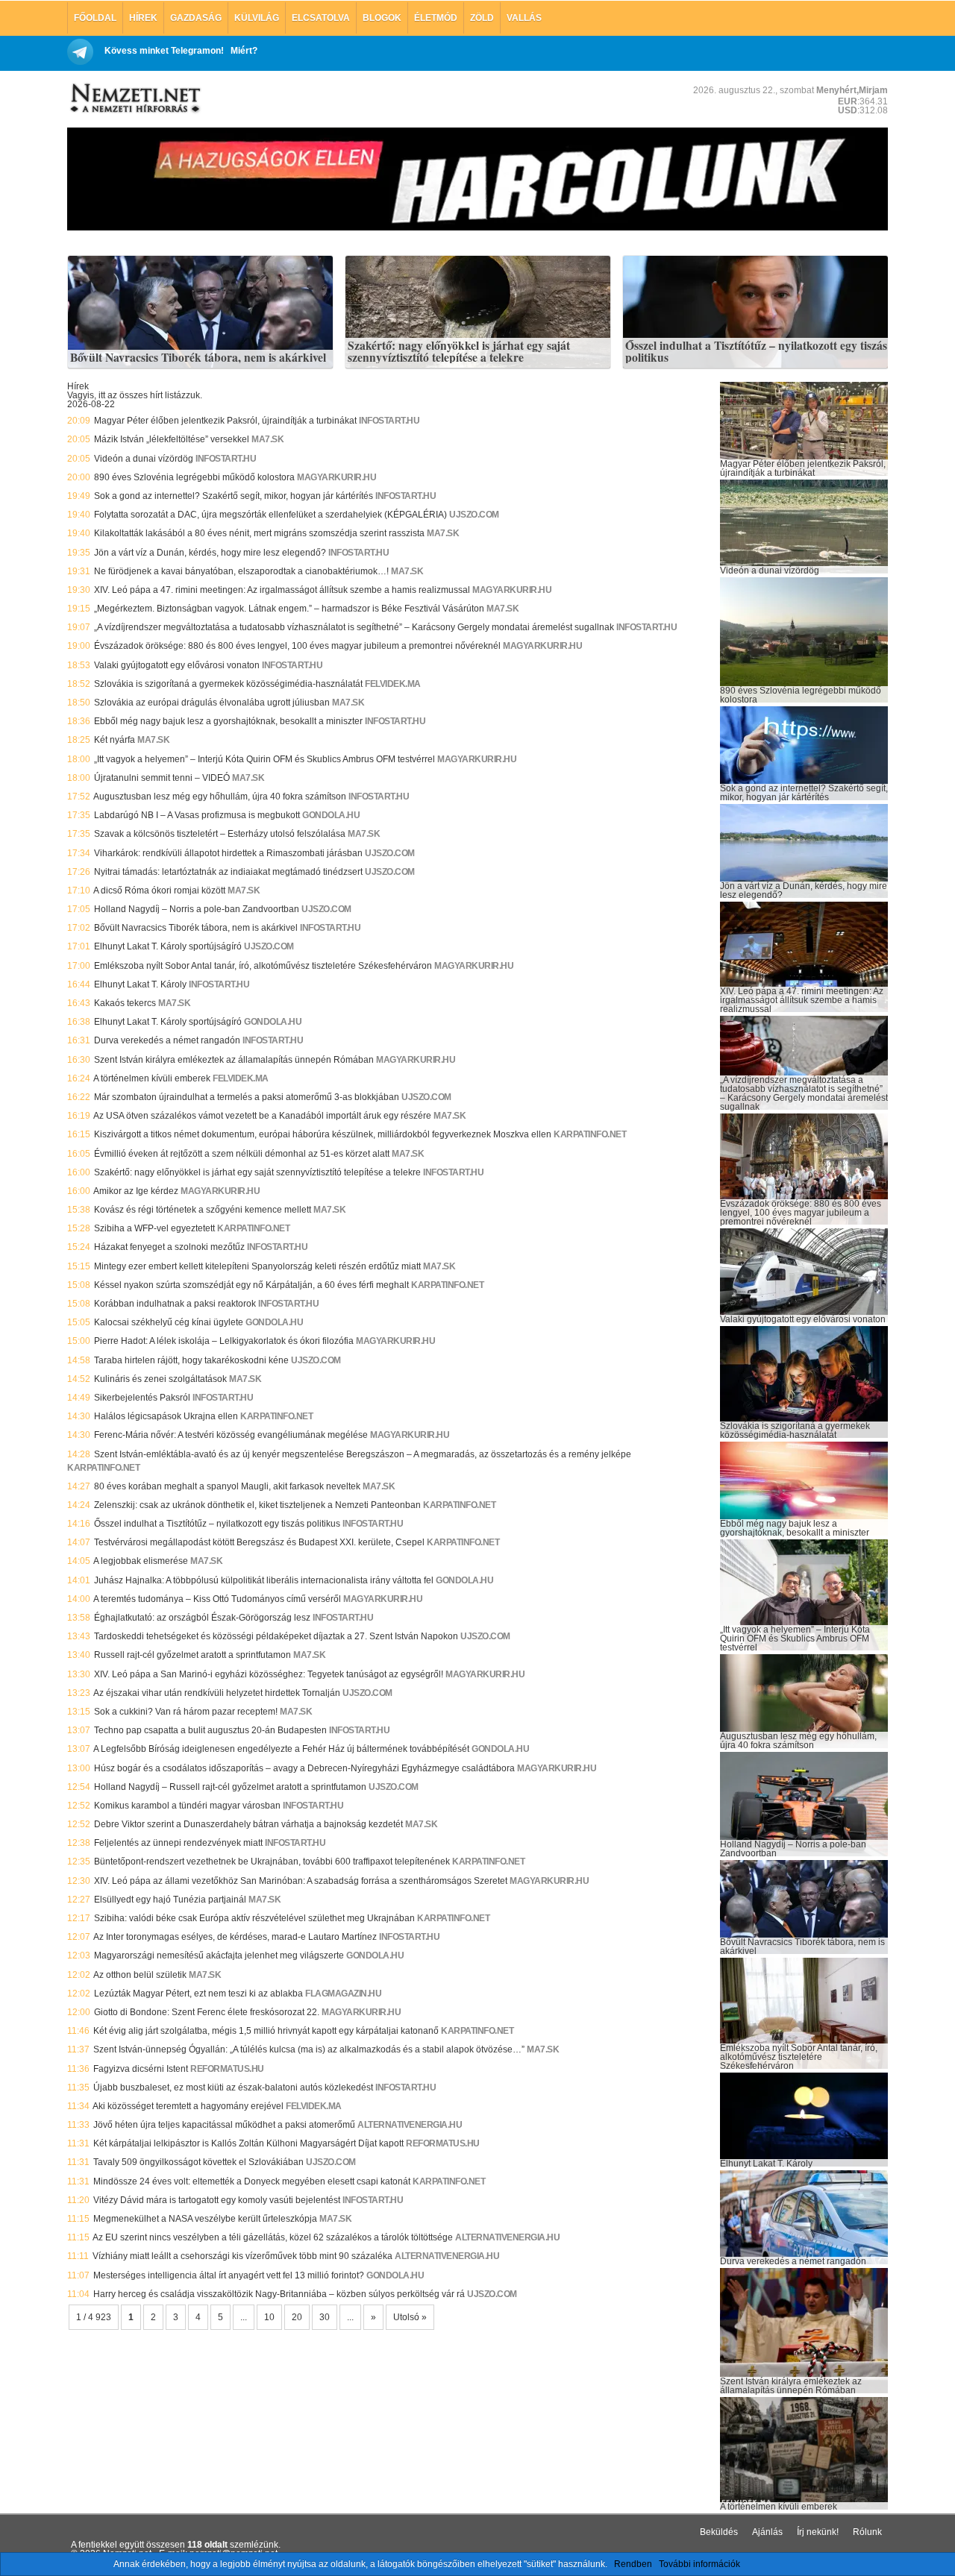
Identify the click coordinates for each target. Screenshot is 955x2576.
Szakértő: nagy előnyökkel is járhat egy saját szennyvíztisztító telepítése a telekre (459, 352)
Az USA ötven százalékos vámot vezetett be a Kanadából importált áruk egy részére (262, 1116)
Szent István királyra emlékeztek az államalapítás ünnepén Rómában (234, 1060)
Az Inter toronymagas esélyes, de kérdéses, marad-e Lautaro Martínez (235, 1937)
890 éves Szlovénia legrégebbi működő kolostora (194, 477)
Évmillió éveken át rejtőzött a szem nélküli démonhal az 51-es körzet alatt (242, 1154)
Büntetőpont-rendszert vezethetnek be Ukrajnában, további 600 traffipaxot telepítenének (272, 1862)
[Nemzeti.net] (134, 98)
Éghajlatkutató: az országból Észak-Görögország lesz (202, 1618)
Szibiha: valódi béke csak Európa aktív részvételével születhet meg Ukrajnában (254, 1918)
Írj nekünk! (818, 2532)
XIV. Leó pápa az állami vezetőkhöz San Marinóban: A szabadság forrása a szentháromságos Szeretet (301, 1881)
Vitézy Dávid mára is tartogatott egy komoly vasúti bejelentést (217, 2200)
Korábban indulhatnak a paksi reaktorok (175, 1304)
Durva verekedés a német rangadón (167, 1040)
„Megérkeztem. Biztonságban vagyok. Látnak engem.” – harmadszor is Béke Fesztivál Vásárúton (289, 609)
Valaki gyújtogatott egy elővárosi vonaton (177, 665)
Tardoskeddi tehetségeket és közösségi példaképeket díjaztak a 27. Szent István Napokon (276, 1636)
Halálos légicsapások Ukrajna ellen (166, 1416)
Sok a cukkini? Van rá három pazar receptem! (186, 1712)
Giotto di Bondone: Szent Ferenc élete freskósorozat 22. (207, 2012)
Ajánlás (767, 2532)
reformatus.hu (227, 2069)
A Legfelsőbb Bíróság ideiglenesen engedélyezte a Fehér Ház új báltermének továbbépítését (281, 1749)
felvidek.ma (393, 684)
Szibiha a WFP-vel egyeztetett (154, 1228)
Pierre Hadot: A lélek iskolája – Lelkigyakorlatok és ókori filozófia (224, 1341)
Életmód (436, 18)
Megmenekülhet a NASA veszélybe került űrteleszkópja (205, 2219)
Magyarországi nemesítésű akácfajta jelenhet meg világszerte (219, 1955)
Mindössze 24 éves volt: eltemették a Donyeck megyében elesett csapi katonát (252, 2181)
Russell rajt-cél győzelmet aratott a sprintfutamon (192, 1655)
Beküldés (719, 2532)
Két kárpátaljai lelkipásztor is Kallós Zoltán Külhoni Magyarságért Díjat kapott (248, 2143)
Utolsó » (410, 2317)
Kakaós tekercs (125, 1003)
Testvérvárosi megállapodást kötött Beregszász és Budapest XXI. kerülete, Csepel (259, 1542)
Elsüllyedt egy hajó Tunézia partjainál (170, 1900)
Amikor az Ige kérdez (136, 1191)
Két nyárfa (115, 740)
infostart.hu (389, 421)
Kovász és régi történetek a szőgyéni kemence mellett (203, 1210)
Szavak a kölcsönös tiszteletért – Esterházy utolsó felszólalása (220, 834)
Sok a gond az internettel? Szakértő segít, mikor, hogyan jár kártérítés (234, 496)
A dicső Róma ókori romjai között (159, 890)
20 (297, 2317)
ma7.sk (267, 439)
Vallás (524, 18)
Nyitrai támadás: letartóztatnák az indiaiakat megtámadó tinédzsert (228, 872)
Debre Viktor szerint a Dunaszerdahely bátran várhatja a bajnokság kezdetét (248, 1824)
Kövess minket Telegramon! (164, 51)
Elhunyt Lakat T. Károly (140, 984)
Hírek (143, 18)
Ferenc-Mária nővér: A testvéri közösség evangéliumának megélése (231, 1435)
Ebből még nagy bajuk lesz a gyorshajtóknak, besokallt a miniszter (228, 721)
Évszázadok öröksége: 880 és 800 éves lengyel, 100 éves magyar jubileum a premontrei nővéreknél (297, 646)
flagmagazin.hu (343, 1994)
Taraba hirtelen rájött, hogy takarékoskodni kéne (191, 1360)
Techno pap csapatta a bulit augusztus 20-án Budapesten (210, 1730)
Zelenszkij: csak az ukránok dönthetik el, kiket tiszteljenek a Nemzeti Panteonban (257, 1505)
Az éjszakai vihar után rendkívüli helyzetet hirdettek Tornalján (217, 1693)
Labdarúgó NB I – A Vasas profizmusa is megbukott (197, 815)
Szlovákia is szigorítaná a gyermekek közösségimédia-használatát (228, 684)
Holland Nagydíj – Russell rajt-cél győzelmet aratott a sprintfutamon (230, 1787)
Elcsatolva (321, 18)
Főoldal (95, 18)
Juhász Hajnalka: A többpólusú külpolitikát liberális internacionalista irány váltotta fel (264, 1580)
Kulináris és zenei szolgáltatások (160, 1379)
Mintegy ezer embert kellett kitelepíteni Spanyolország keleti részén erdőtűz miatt (257, 1266)
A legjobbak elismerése (141, 1561)
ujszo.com (474, 515)
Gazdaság (196, 18)
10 (269, 2317)
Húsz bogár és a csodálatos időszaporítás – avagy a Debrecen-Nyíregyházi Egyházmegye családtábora (304, 1768)
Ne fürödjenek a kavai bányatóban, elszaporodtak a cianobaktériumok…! (241, 571)
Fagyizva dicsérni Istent (141, 2069)
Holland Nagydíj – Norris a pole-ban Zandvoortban (197, 909)
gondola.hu (331, 815)
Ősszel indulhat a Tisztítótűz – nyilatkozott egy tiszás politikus (756, 352)
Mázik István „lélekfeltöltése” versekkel (172, 439)
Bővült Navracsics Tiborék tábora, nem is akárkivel (198, 358)
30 (325, 2317)
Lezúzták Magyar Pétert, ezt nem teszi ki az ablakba (198, 1994)
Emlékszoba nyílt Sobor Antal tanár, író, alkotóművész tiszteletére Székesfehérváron (263, 966)
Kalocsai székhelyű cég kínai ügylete (169, 1322)
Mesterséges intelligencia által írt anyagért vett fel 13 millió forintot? (229, 2275)
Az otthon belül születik (140, 1975)
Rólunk (867, 2532)
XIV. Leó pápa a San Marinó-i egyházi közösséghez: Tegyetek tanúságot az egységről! (269, 1674)
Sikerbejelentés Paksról (142, 1398)
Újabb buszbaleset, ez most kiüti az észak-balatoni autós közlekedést (233, 2087)
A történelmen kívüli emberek (152, 1078)
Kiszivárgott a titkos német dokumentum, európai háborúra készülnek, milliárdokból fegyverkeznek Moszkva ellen (323, 1134)
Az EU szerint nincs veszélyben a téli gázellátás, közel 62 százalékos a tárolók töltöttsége (273, 2237)
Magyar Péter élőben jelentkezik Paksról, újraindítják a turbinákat (225, 421)
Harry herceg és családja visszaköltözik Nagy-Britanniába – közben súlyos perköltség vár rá (279, 2294)
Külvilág (257, 18)
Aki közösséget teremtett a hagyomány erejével (188, 2106)
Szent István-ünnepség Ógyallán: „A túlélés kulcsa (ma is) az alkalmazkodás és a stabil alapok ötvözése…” (309, 2049)
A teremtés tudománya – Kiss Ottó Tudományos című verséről (217, 1599)
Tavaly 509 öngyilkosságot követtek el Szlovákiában (198, 2162)
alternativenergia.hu (410, 2125)
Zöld (482, 18)
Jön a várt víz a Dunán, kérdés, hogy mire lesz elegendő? (210, 553)
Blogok (382, 18)
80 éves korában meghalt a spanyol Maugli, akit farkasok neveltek (227, 1486)
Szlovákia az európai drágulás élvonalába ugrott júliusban (212, 703)
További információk (699, 2564)
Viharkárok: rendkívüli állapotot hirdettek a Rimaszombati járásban (228, 853)
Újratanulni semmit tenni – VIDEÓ (162, 778)
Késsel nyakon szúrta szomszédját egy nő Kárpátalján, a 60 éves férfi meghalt (251, 1285)
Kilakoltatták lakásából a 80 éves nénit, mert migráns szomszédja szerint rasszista (259, 533)
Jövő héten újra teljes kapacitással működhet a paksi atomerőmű (224, 2125)
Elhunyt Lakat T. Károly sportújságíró (168, 946)
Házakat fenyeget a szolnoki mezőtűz (169, 1247)
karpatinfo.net (590, 1134)
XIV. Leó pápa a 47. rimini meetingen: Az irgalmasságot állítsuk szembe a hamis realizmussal (282, 590)
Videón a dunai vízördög (144, 459)
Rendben (633, 2564)
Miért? (244, 51)
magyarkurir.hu (336, 477)
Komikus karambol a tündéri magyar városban (187, 1806)
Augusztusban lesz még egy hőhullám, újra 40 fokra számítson (220, 797)
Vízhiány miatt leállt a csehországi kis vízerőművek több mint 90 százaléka (242, 2256)
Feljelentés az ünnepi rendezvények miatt (178, 1843)
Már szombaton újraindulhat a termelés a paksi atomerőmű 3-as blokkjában (247, 1097)
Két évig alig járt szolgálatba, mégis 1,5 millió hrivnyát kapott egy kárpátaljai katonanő (266, 2031)
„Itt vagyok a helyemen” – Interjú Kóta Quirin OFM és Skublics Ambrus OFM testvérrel (264, 759)
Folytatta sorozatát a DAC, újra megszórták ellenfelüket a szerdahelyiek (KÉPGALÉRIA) (270, 515)
